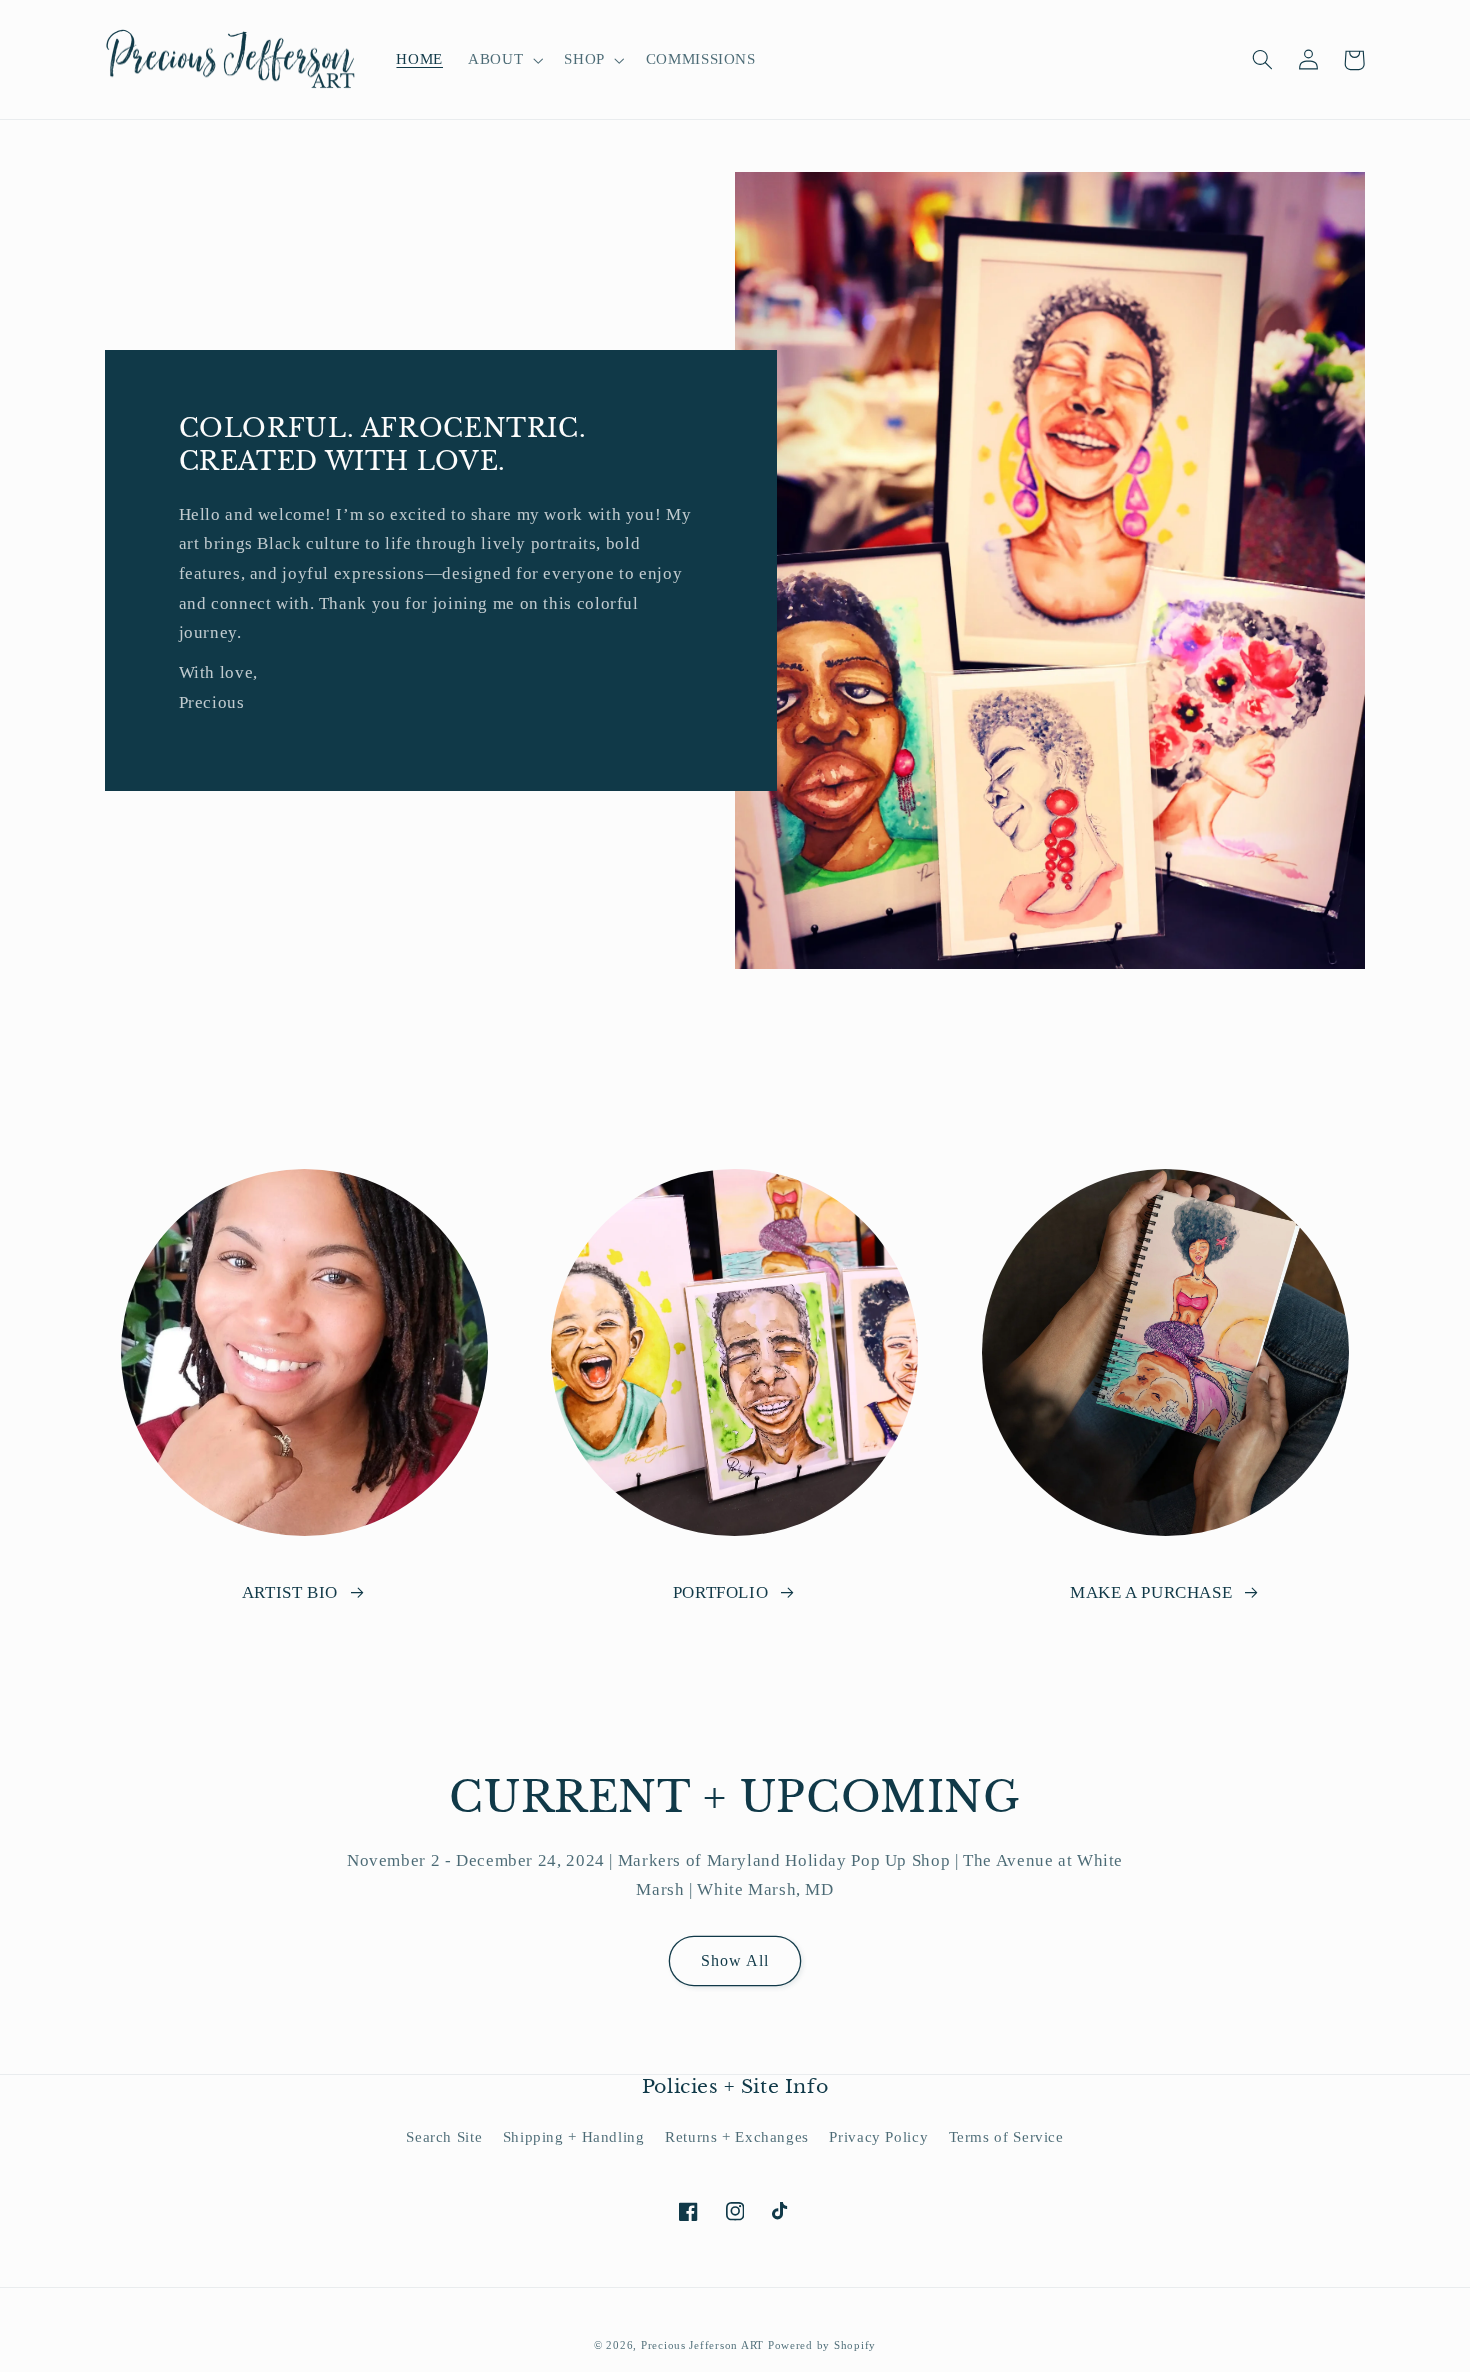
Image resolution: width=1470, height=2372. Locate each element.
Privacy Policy (878, 2137)
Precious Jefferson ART (704, 2345)
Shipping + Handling (574, 2137)
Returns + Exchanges (737, 2137)
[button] (504, 60)
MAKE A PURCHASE (1151, 1592)
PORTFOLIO (721, 1592)
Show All (735, 1960)
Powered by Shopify (822, 2345)
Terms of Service (1006, 2137)
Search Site (444, 2137)
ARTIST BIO (290, 1592)
